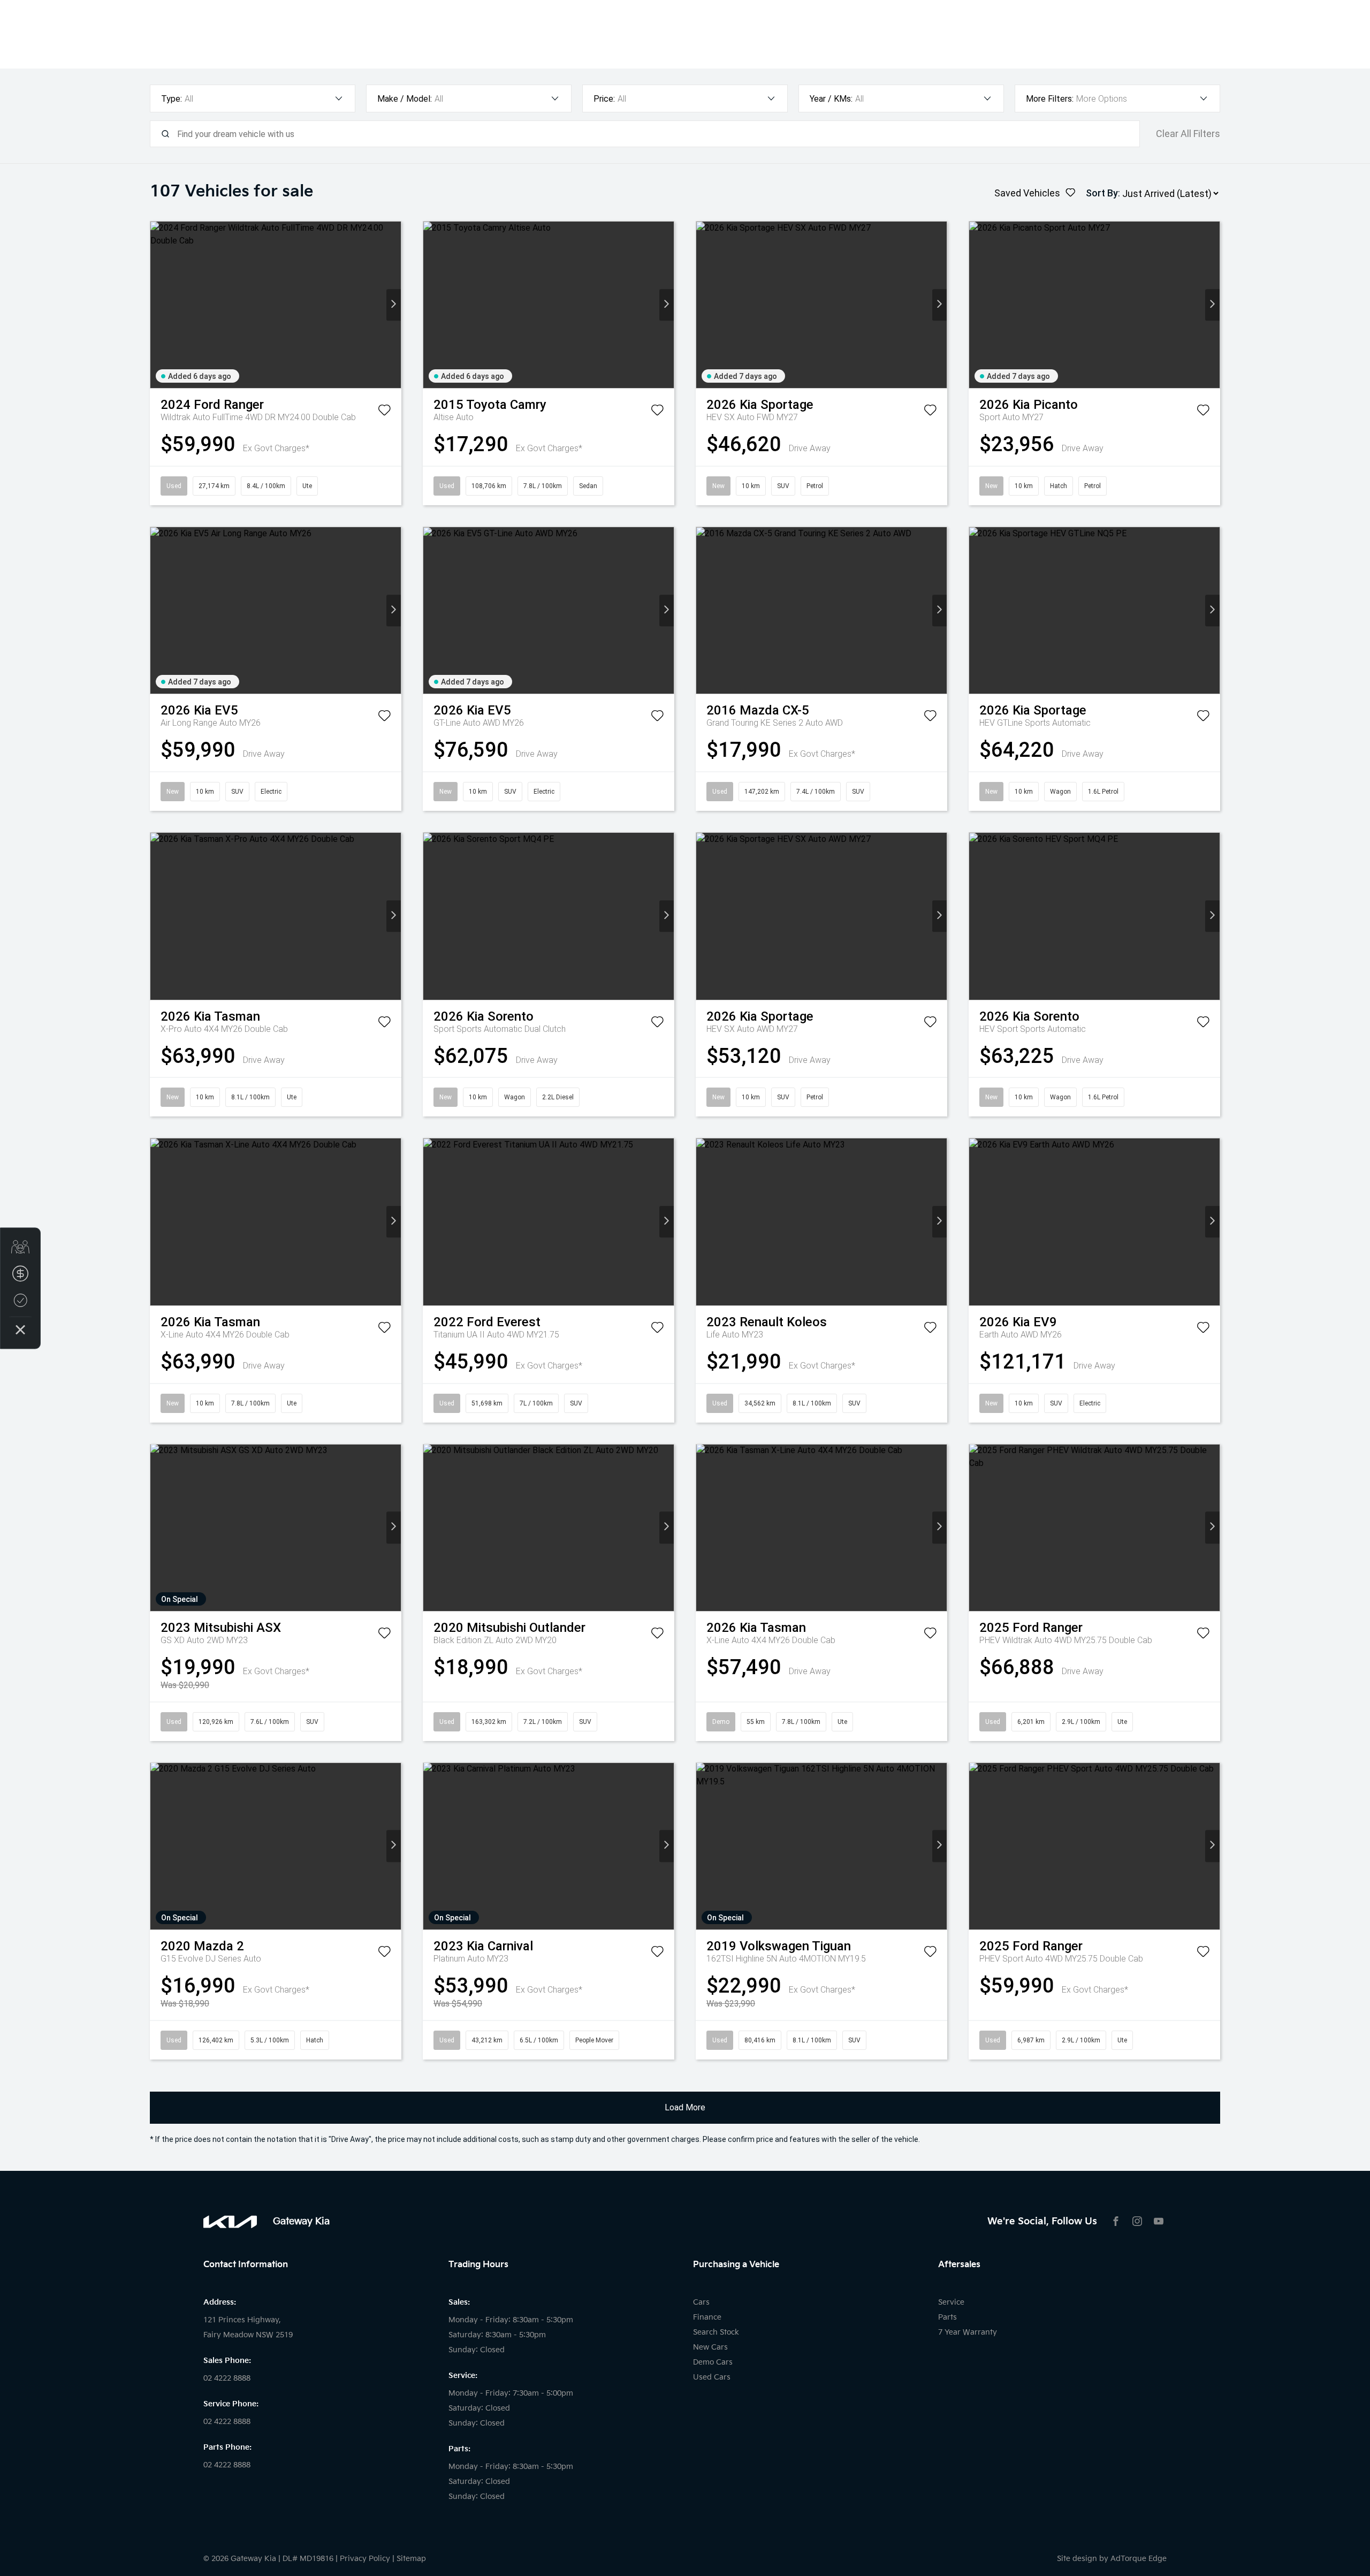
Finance (707, 2317)
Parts (947, 2317)
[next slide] (394, 305)
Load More (685, 2107)
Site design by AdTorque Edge (1112, 2559)
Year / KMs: (831, 99)
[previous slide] (158, 305)
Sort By (1102, 193)
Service (951, 2302)
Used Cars (712, 2377)
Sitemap (411, 2559)
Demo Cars (713, 2362)
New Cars (710, 2347)
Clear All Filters (1188, 134)
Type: (172, 99)
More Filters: (1050, 99)
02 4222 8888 (227, 2378)
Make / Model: (405, 99)
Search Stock (716, 2332)
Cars (701, 2302)
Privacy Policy (365, 2559)
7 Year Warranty (968, 2332)
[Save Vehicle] (384, 412)
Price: (604, 99)
